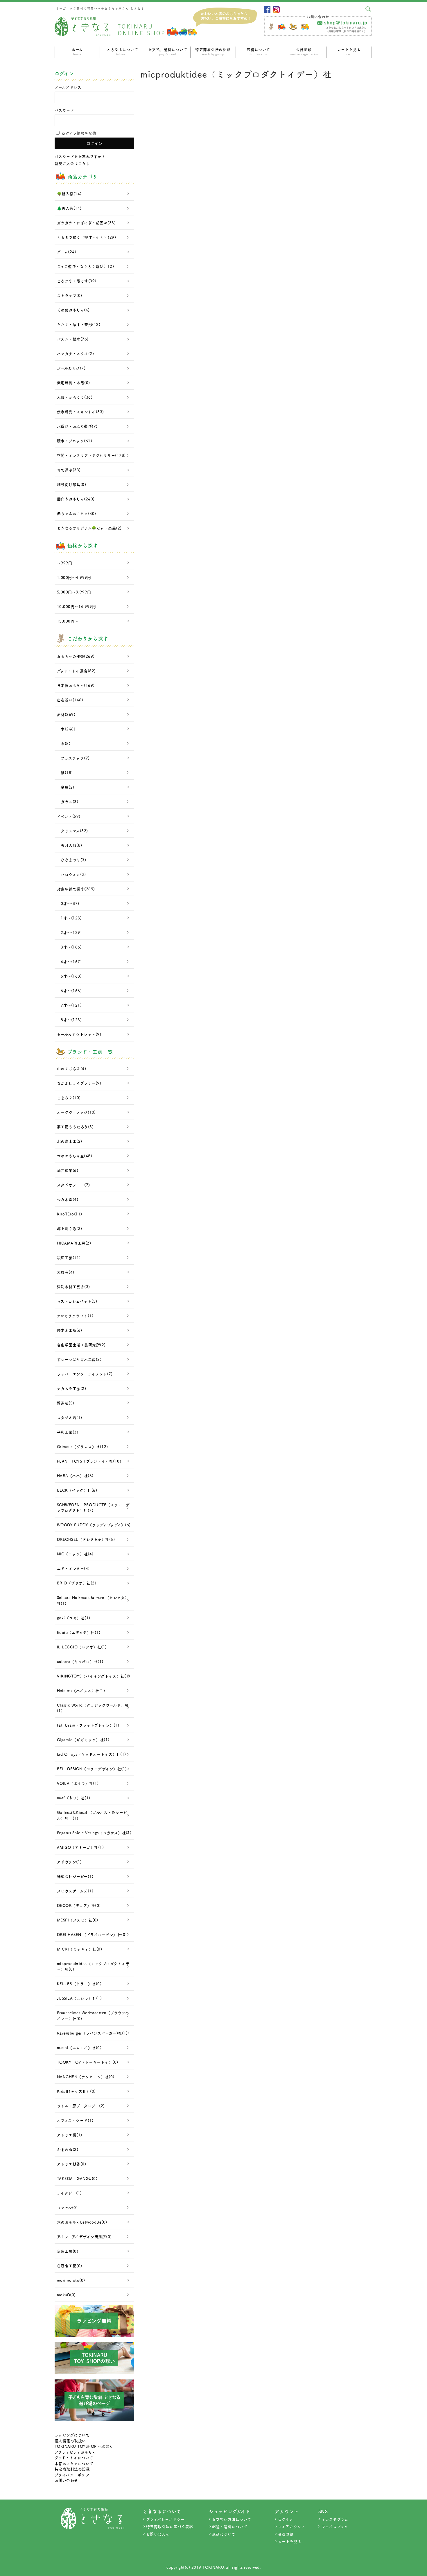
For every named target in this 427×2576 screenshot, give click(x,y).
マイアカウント (292, 2526)
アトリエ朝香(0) (72, 2164)
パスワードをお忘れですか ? (80, 156)
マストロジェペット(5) (77, 1301)
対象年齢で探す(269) (76, 889)
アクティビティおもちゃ (75, 2452)
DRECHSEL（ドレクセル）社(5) (86, 1539)
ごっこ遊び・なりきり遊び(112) (86, 266)
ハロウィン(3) (71, 874)
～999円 (65, 563)
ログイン (286, 2519)
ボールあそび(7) (71, 368)
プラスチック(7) (73, 758)
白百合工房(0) (70, 2266)
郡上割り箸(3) (70, 1228)
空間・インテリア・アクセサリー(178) (91, 455)
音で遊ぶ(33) (69, 470)
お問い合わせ (66, 2480)
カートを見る (349, 51)
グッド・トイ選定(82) (76, 671)
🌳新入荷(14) (69, 194)
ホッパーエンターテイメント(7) (85, 1374)
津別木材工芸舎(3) (73, 1287)
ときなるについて (122, 51)
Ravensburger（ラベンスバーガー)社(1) (92, 2033)
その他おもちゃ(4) (73, 310)
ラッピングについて (72, 2435)
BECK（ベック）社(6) (77, 1490)
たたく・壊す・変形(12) (79, 324)
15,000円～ (68, 621)
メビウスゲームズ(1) (75, 1891)
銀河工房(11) (69, 1257)
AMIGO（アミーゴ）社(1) (80, 1847)
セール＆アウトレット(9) (79, 1034)
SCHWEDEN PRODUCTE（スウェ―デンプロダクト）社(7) (93, 1508)
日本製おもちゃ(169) (76, 685)
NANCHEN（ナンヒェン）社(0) (86, 2077)
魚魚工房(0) (68, 2251)
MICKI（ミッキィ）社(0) (80, 1949)
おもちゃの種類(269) (76, 656)
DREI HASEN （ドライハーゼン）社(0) (92, 1934)
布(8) (64, 743)
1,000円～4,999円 (74, 577)
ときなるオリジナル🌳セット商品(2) (89, 528)
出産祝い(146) (70, 700)
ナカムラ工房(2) (72, 1388)
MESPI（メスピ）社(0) (78, 1920)
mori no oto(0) (71, 2280)
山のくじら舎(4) (72, 1068)
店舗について (258, 51)
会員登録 (304, 51)
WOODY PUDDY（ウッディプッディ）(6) (94, 1525)
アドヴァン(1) (69, 1862)
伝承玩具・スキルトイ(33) (80, 412)
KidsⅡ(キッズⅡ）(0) (76, 2091)
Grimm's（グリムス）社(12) (82, 1446)
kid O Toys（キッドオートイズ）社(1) (92, 1754)
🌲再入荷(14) (69, 208)
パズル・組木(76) (73, 339)
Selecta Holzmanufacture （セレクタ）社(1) (93, 1600)
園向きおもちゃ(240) (76, 499)
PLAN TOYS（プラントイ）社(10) (89, 1461)
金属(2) (66, 787)
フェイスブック (335, 2526)
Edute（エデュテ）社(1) (79, 1632)
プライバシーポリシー (74, 2475)
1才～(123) (69, 918)
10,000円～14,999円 (77, 606)
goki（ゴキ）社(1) (74, 1618)
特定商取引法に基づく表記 (170, 2526)
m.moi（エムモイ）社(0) (79, 2048)
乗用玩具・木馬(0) (73, 383)
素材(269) (66, 714)
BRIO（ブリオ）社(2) (77, 1583)
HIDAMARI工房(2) (74, 1243)
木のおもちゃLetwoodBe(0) (82, 2222)
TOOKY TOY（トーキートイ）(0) (88, 2062)
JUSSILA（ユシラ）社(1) (79, 1998)
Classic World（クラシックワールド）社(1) (93, 1708)
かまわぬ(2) (68, 2149)
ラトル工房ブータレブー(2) (81, 2106)
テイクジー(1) (69, 2193)
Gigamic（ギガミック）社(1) (83, 1740)
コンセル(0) (67, 2207)
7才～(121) (69, 1005)
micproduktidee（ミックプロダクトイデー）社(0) (93, 1966)
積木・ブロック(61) (75, 441)
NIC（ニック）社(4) (75, 1554)
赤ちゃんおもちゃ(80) (77, 513)
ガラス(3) (68, 802)
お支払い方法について (232, 2519)
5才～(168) (69, 976)
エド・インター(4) (73, 1568)
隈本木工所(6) (70, 1330)
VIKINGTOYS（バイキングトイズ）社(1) (94, 1676)
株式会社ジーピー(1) (75, 1876)
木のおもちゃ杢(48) (75, 1156)
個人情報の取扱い (70, 2441)
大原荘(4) (66, 1272)
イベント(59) (69, 816)
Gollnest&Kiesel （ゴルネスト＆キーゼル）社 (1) (92, 1815)
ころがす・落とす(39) (77, 281)
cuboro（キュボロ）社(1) (80, 1661)
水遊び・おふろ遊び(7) (77, 426)
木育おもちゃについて (74, 2463)
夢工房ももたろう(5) (75, 1127)
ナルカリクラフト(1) (75, 1316)
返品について (224, 2534)
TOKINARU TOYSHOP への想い (84, 2446)
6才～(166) (69, 991)
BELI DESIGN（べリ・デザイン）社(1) (92, 1769)
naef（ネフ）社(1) (74, 1798)
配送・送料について (230, 2526)
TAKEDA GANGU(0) (77, 2178)
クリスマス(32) (72, 831)
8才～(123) (69, 1020)
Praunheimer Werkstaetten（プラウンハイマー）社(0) (93, 2016)
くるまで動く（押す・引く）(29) (87, 237)
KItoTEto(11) (70, 1214)
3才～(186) (69, 947)
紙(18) (65, 772)
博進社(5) (66, 1403)
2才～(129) (69, 932)
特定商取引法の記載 (213, 51)
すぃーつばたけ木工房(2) (79, 1359)
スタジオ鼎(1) (70, 1417)
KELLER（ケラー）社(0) (79, 1984)
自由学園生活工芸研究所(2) (81, 1345)
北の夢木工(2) (70, 1141)
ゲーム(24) (67, 252)
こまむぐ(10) (69, 1098)
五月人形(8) (70, 845)
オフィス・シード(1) (75, 2120)
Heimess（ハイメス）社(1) (81, 1690)
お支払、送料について (168, 51)
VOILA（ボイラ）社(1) (78, 1783)
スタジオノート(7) (73, 1185)
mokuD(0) (66, 2295)
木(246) (66, 729)
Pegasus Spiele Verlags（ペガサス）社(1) (94, 1833)
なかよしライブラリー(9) (79, 1083)
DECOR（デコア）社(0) (79, 1905)
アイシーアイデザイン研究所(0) (84, 2237)
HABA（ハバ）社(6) (75, 1476)
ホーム (77, 51)
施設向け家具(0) (72, 484)
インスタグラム (335, 2519)
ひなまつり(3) (72, 860)
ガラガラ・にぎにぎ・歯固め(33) (86, 223)
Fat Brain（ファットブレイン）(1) (88, 1725)
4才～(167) (69, 961)
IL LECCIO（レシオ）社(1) (82, 1647)
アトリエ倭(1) (70, 2135)
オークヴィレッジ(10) (76, 1112)
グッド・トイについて (74, 2458)
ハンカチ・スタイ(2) (76, 353)
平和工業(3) (68, 1432)
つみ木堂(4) (68, 1199)
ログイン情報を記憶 (78, 133)
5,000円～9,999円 (74, 592)
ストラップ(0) (70, 295)
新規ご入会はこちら (72, 163)
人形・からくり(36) (75, 397)
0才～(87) (68, 903)
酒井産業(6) (68, 1170)
